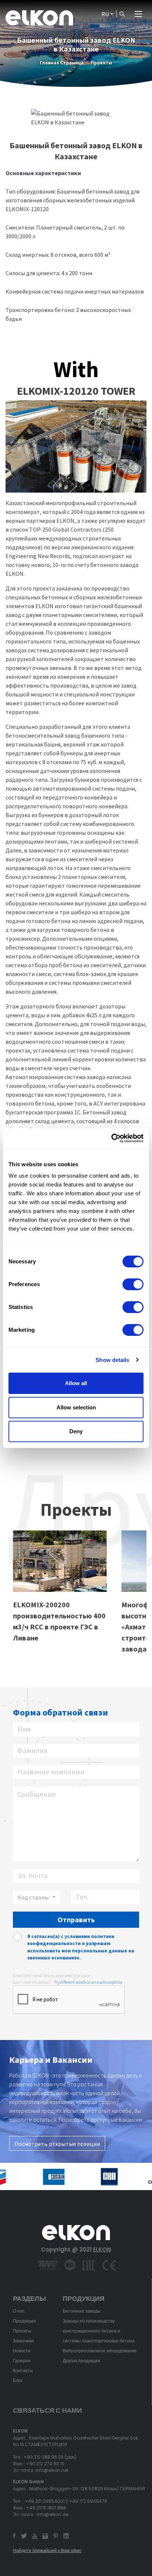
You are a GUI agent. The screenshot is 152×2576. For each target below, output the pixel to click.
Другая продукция (82, 2361)
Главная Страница (62, 63)
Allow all (76, 1383)
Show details (112, 1360)
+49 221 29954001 (45, 2501)
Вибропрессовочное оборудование (100, 2351)
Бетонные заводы (82, 2311)
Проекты (101, 63)
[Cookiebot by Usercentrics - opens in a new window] (111, 1138)
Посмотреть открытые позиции (57, 2144)
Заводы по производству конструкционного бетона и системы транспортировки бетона (99, 2331)
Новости (22, 2351)
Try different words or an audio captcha (88, 1982)
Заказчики (23, 2341)
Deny (76, 1431)
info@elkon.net (52, 2470)
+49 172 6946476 (88, 2501)
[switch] (133, 1284)
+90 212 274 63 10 (45, 2464)
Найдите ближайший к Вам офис (47, 2550)
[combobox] (37, 1897)
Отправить (76, 1919)
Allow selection (76, 1407)
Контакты (23, 2371)
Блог (18, 2380)
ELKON (102, 2249)
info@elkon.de (52, 2514)
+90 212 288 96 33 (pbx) (50, 2457)
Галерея (22, 2361)
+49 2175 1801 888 (46, 2508)
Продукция (24, 2321)
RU (105, 14)
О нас (19, 2311)
